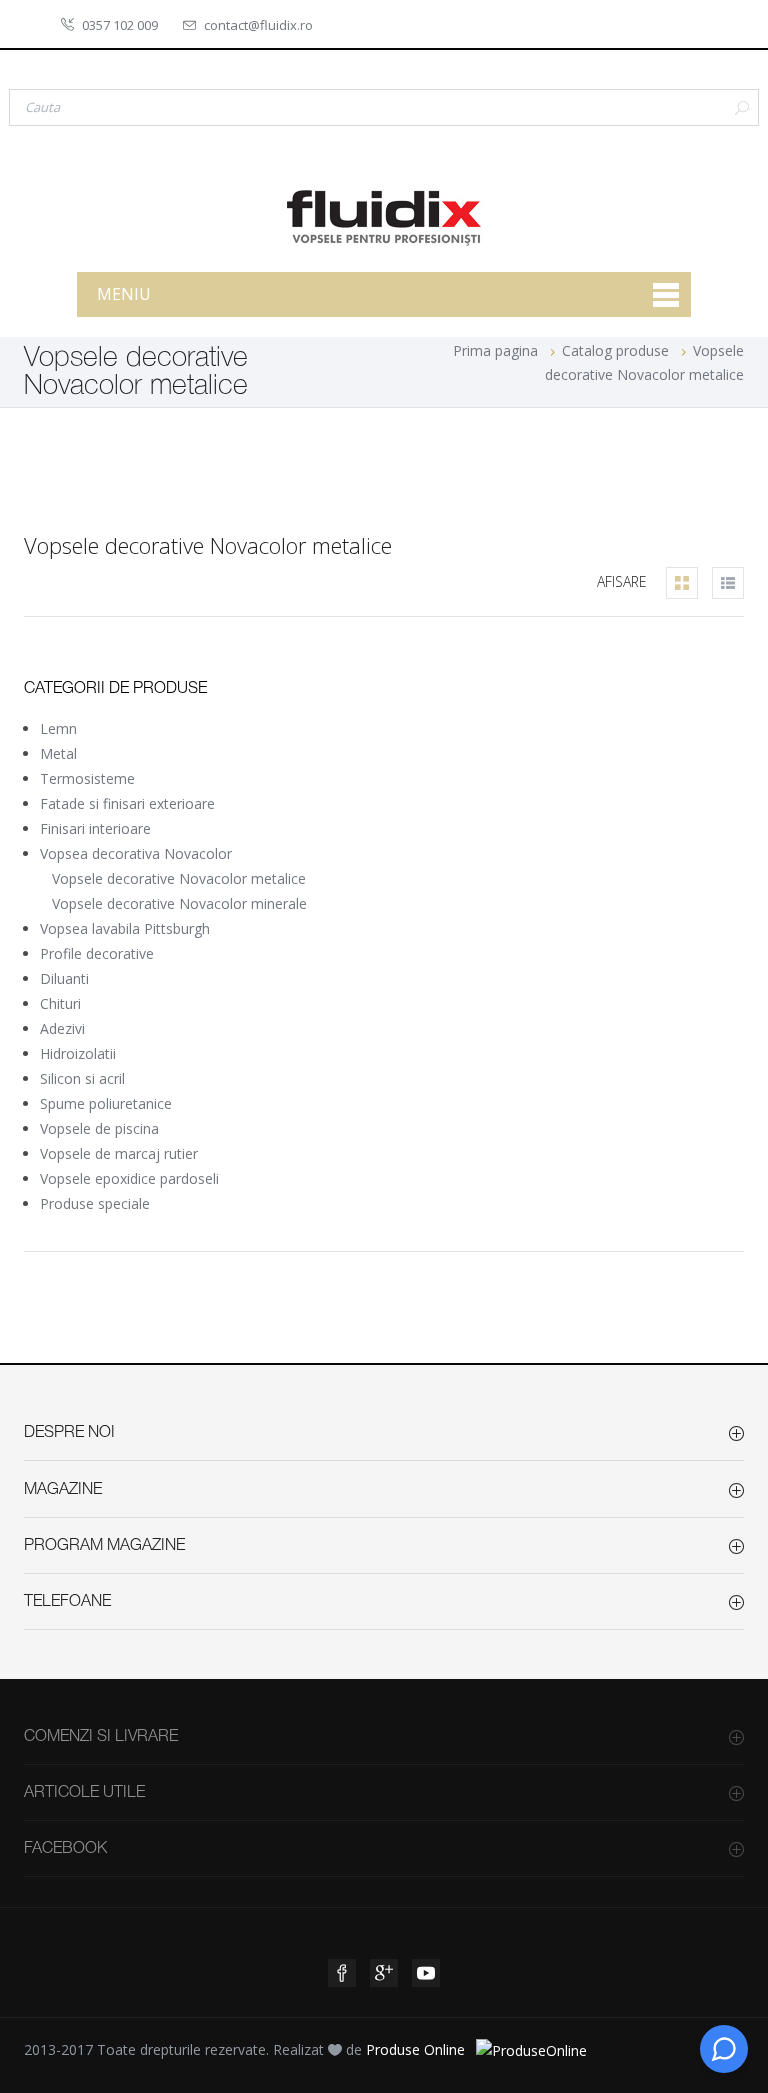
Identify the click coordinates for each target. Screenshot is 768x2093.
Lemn (58, 728)
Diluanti (64, 978)
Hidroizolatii (78, 1053)
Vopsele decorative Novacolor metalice (179, 878)
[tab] (682, 583)
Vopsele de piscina (99, 1128)
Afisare (622, 581)
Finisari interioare (95, 828)
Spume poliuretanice (106, 1103)
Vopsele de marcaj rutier (119, 1153)
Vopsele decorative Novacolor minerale (179, 903)
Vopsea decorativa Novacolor (136, 853)
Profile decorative (97, 953)
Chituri (60, 1003)
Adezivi (62, 1028)
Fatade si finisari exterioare (127, 803)
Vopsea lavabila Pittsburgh (125, 928)
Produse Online (415, 2049)
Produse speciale (95, 1203)
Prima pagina (495, 350)
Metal (58, 753)
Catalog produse (615, 350)
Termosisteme (87, 778)
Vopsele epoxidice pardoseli (129, 1178)
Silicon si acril (82, 1078)
